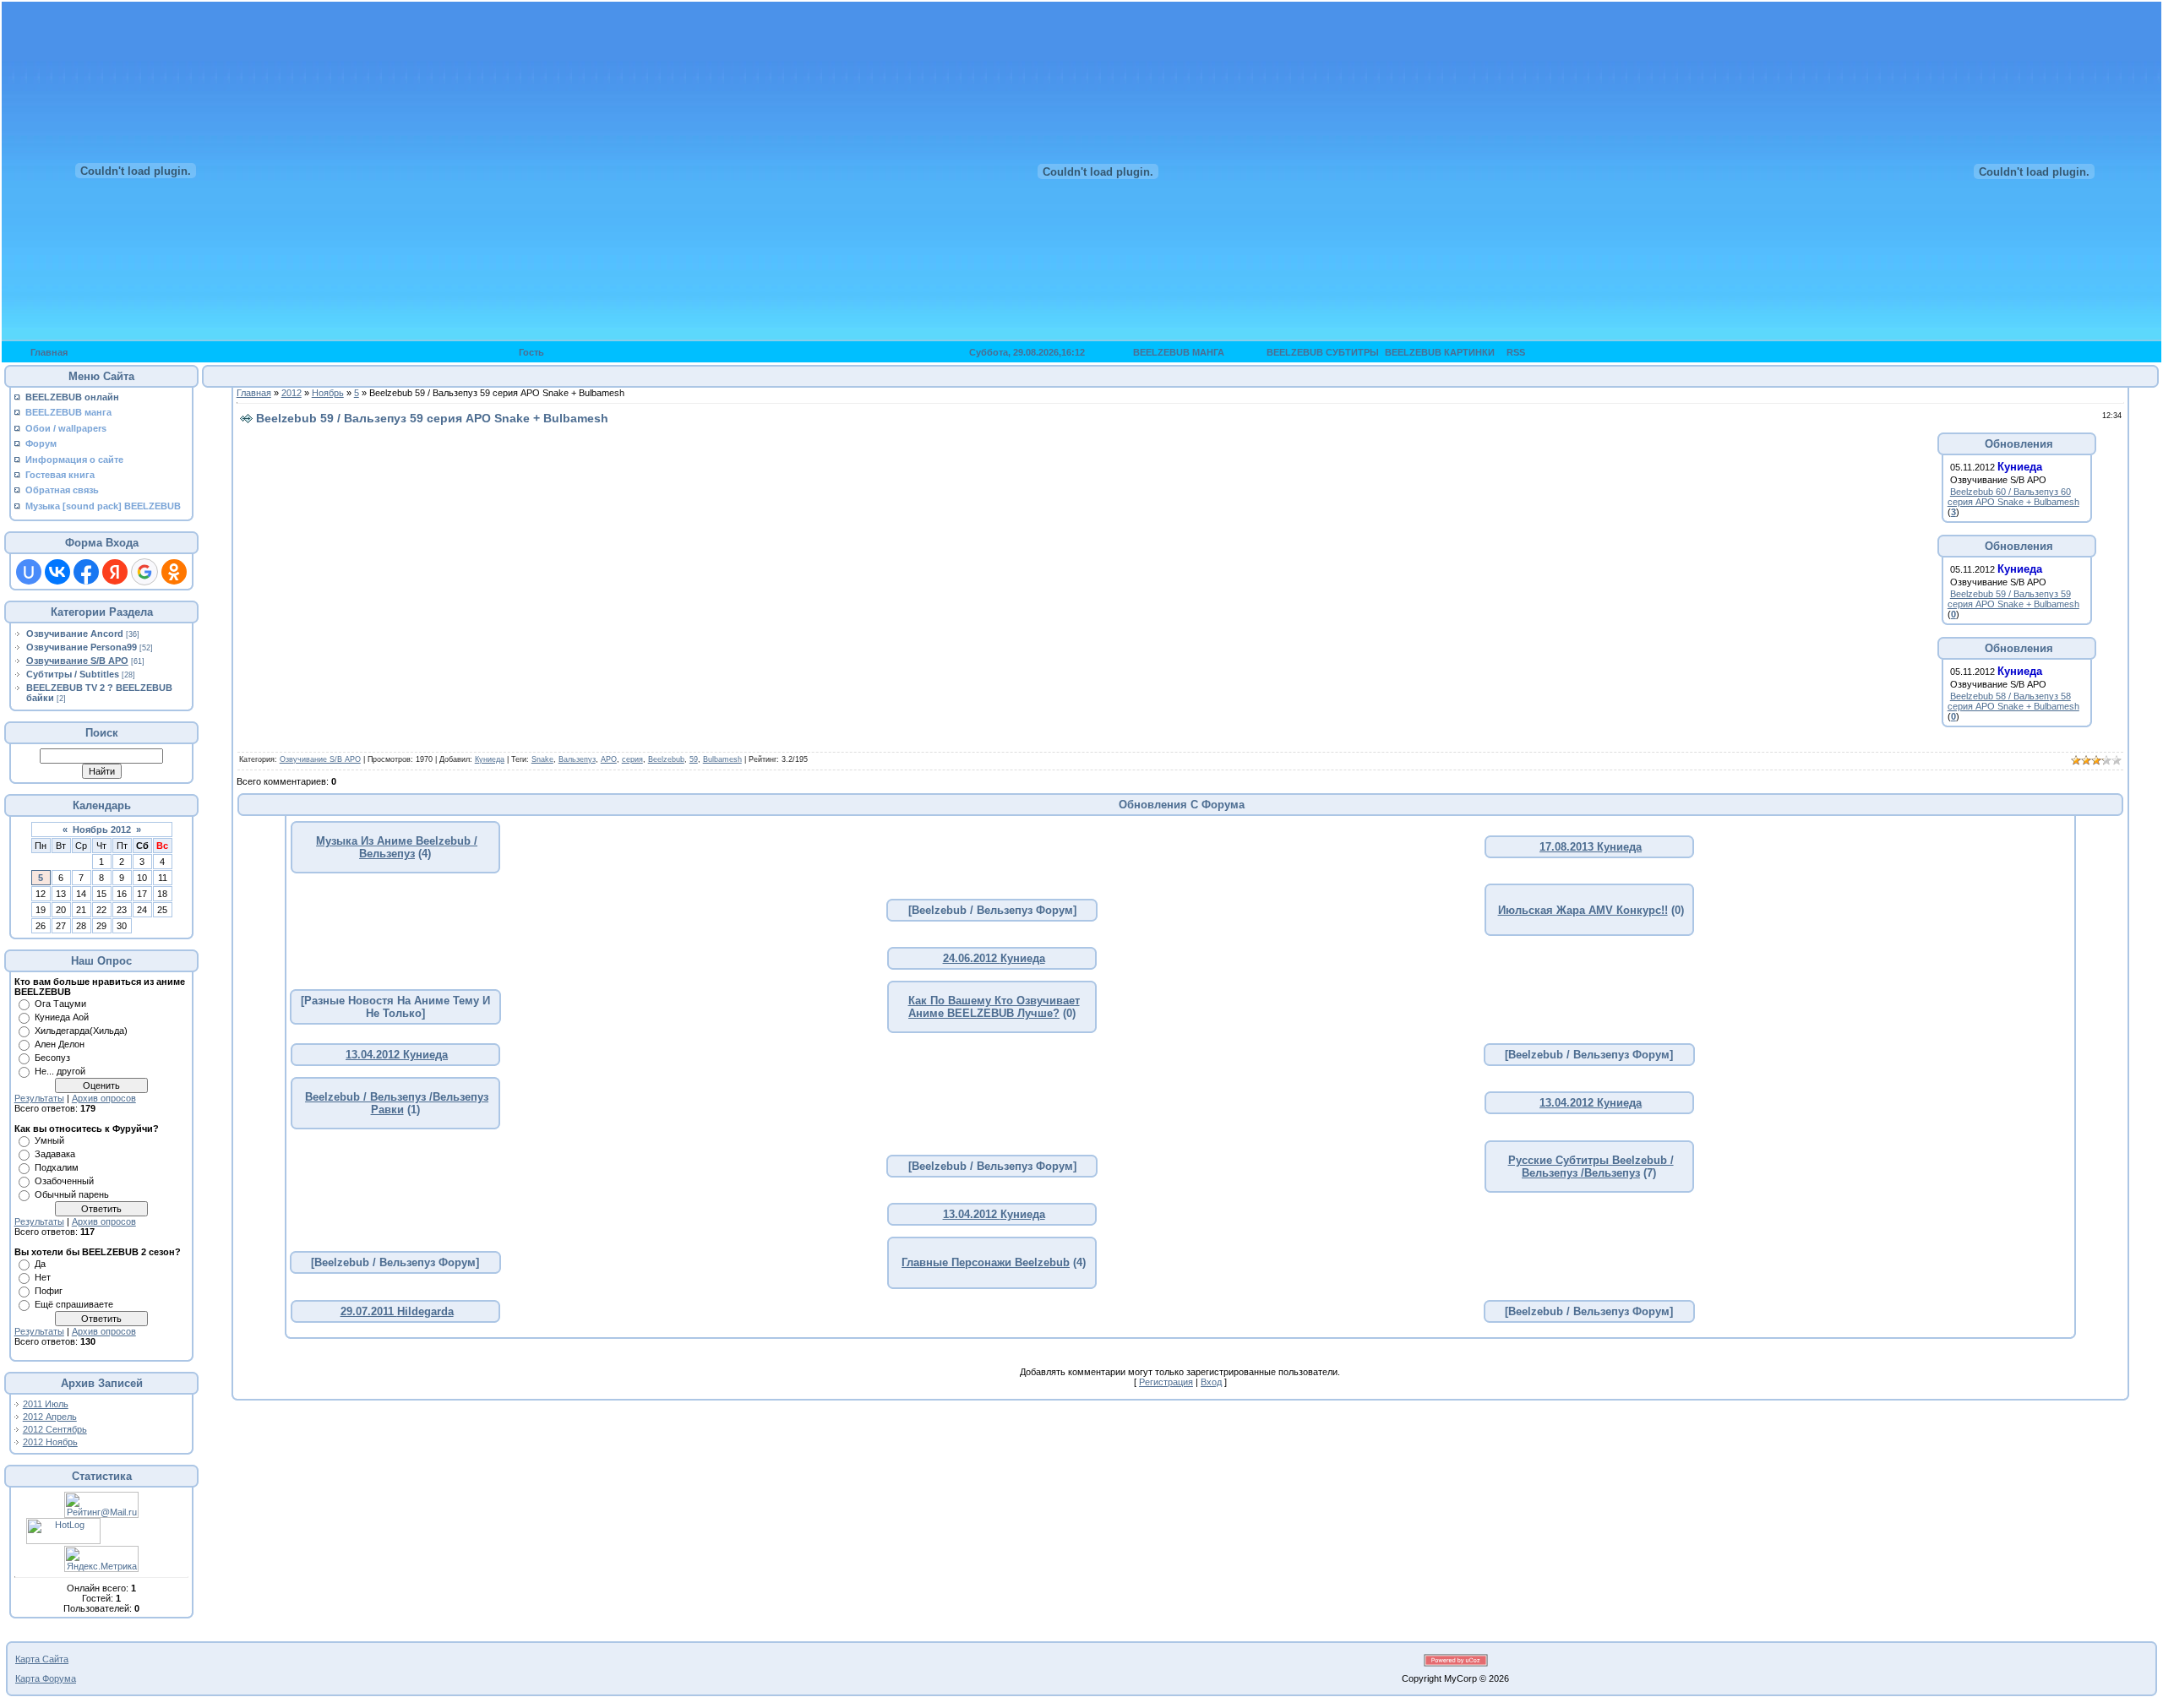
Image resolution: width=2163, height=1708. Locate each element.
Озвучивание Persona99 (82, 647)
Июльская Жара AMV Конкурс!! (1583, 910)
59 (694, 759)
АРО (609, 759)
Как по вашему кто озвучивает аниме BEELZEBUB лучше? (994, 1007)
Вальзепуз (577, 759)
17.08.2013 (1568, 847)
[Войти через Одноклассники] (174, 572)
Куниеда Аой (62, 1017)
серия (632, 759)
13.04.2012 (374, 1055)
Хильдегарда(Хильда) (81, 1031)
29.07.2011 (369, 1311)
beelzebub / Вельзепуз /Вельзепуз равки (397, 1103)
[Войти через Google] (144, 572)
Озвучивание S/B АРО (77, 661)
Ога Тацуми (60, 1004)
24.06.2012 (972, 958)
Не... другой (60, 1071)
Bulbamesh (722, 759)
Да (40, 1264)
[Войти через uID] (29, 572)
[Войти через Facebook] (86, 572)
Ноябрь (328, 393)
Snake (542, 759)
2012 (291, 393)
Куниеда (490, 759)
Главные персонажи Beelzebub (986, 1262)
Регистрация (1166, 1382)
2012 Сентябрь (55, 1429)
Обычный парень (72, 1194)
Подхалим (57, 1167)
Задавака (55, 1154)
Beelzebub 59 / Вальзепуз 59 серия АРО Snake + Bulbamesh (2013, 599)
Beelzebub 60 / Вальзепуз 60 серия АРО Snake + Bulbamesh (2013, 497)
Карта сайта (42, 1659)
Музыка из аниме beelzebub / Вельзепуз (397, 847)
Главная (254, 393)
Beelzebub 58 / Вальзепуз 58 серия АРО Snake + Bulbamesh (2013, 701)
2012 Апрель (50, 1417)
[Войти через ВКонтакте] (57, 572)
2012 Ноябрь (50, 1442)
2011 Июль (46, 1404)
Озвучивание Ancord (75, 634)
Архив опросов (104, 1098)
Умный (49, 1140)
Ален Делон (60, 1044)
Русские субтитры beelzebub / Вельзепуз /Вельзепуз (1591, 1167)
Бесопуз (52, 1058)
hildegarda (425, 1311)
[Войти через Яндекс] (115, 572)
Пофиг (49, 1291)
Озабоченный (64, 1181)
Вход (1211, 1382)
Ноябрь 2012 (102, 830)
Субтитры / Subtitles (73, 674)
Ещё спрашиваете (74, 1304)
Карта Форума (46, 1678)
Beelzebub (666, 759)
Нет (43, 1277)
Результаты (39, 1098)
